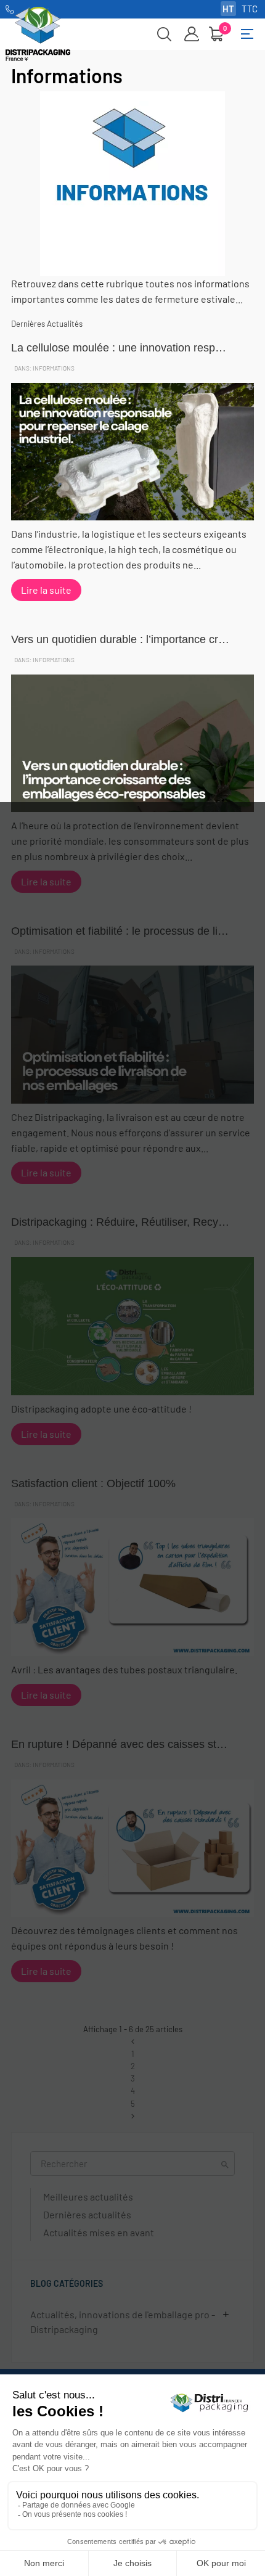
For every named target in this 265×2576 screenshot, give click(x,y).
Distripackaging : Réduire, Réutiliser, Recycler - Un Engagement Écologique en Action (120, 1222)
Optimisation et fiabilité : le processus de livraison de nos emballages (120, 931)
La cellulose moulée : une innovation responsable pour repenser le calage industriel (120, 348)
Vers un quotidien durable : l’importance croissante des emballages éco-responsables (120, 639)
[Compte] (192, 34)
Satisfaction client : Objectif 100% (93, 1483)
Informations (54, 368)
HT (228, 9)
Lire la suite (46, 590)
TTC (250, 9)
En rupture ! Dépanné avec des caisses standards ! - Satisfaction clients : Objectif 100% (120, 1744)
